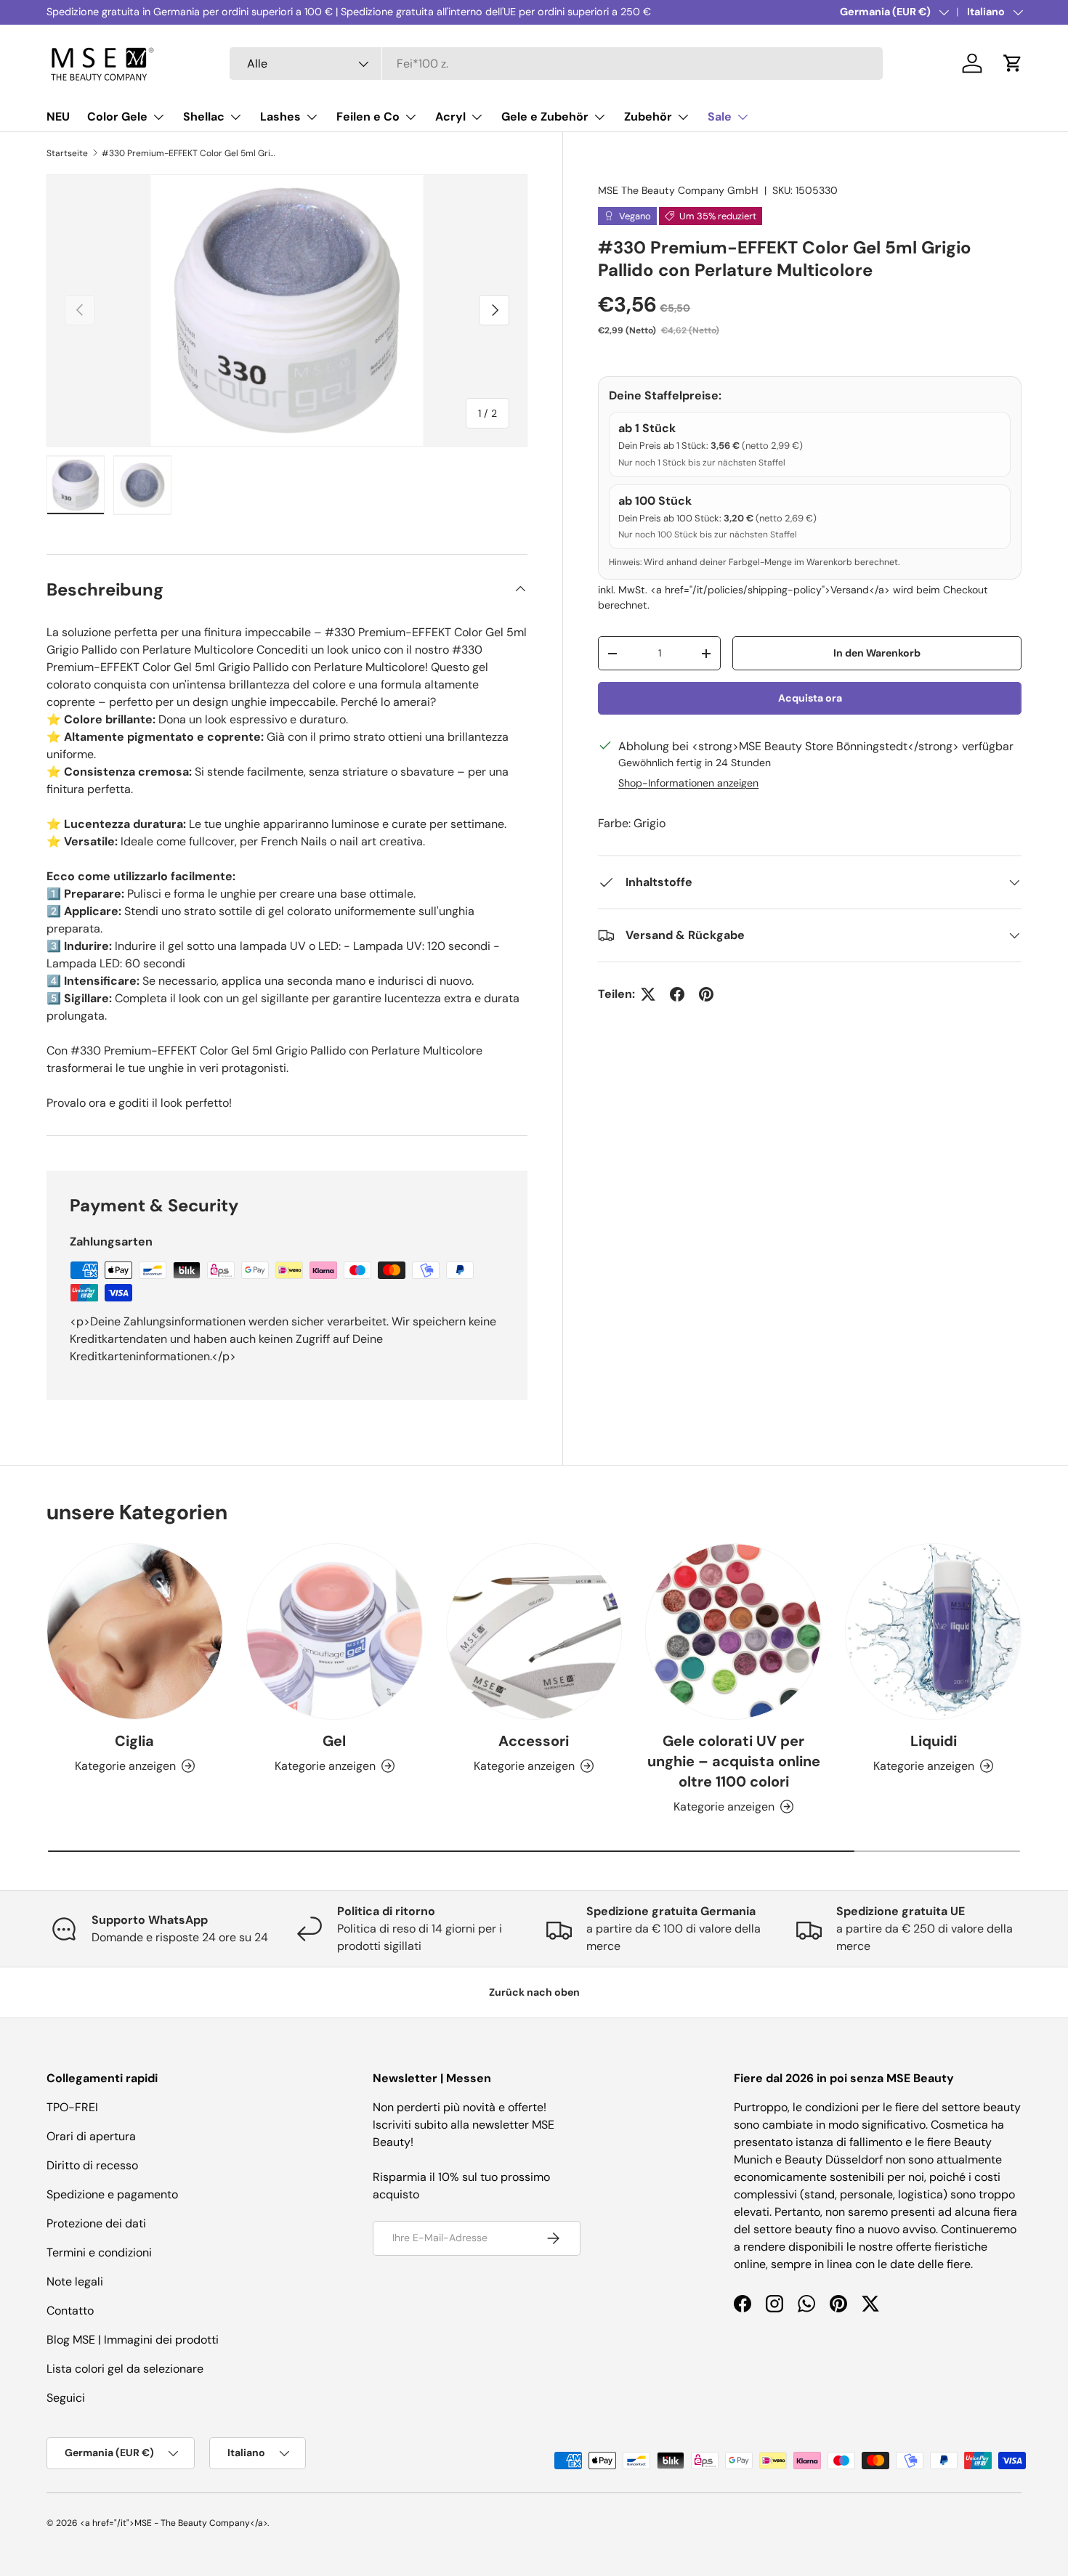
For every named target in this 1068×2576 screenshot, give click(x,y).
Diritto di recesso (92, 2165)
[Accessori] (534, 1632)
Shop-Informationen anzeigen (688, 783)
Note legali (75, 2282)
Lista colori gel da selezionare (125, 2369)
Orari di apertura (91, 2136)
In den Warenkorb (877, 653)
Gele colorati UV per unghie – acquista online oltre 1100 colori (734, 1761)
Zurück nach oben (534, 1992)
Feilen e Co (368, 117)
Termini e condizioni (99, 2252)
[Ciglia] (135, 1632)
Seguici (66, 2398)
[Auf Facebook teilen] (677, 994)
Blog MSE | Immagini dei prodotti (133, 2340)
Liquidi (934, 1741)
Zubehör (648, 117)
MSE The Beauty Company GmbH (678, 190)
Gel (334, 1741)
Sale (720, 117)
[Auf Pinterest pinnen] (706, 994)
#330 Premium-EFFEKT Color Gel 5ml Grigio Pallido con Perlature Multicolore (189, 153)
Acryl (450, 117)
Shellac (204, 117)
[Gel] (335, 1632)
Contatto (70, 2311)
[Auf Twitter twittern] (648, 994)
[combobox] (556, 64)
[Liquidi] (933, 1632)
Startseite (67, 153)
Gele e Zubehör (545, 117)
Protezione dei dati (96, 2223)
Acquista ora (810, 698)
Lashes (280, 117)
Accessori (534, 1741)
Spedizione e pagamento (112, 2194)
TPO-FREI (72, 2107)
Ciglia (134, 1741)
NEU (58, 117)
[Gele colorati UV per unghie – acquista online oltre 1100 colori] (733, 1632)
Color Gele (117, 117)
